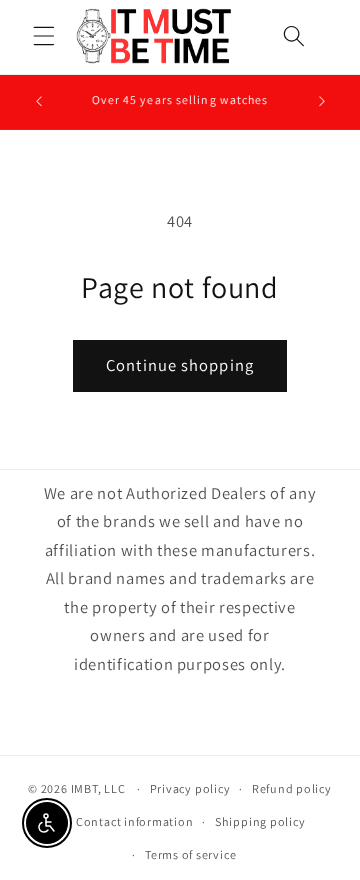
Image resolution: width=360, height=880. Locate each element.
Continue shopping (180, 365)
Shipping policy (260, 821)
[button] (44, 36)
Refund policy (292, 788)
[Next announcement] (322, 102)
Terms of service (190, 854)
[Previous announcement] (39, 102)
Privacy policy (190, 788)
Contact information (135, 821)
